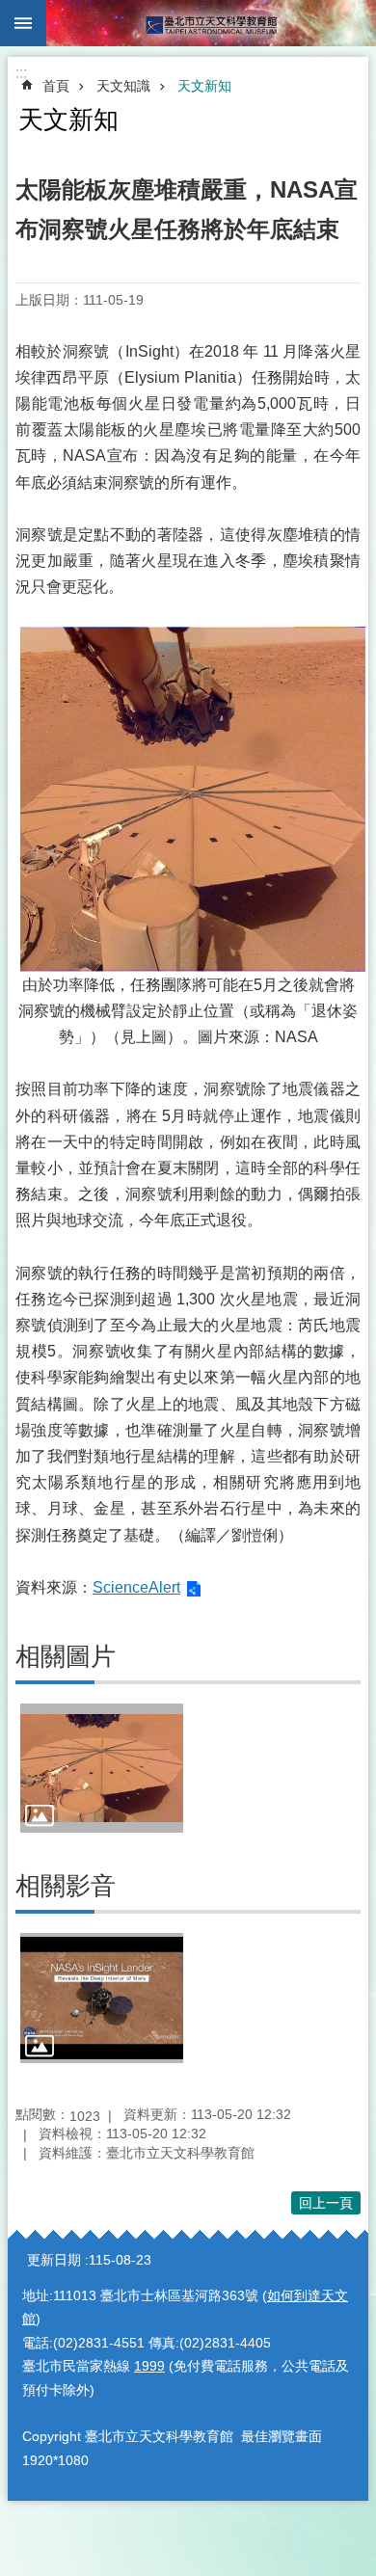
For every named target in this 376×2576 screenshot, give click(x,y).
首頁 (56, 86)
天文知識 (123, 86)
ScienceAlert (136, 1587)
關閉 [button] (23, 23)
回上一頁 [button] (326, 2203)
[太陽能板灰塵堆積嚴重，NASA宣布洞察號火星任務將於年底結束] (102, 1998)
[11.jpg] (102, 1768)
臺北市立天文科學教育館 (211, 23)
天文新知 (204, 86)
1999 (149, 2366)
